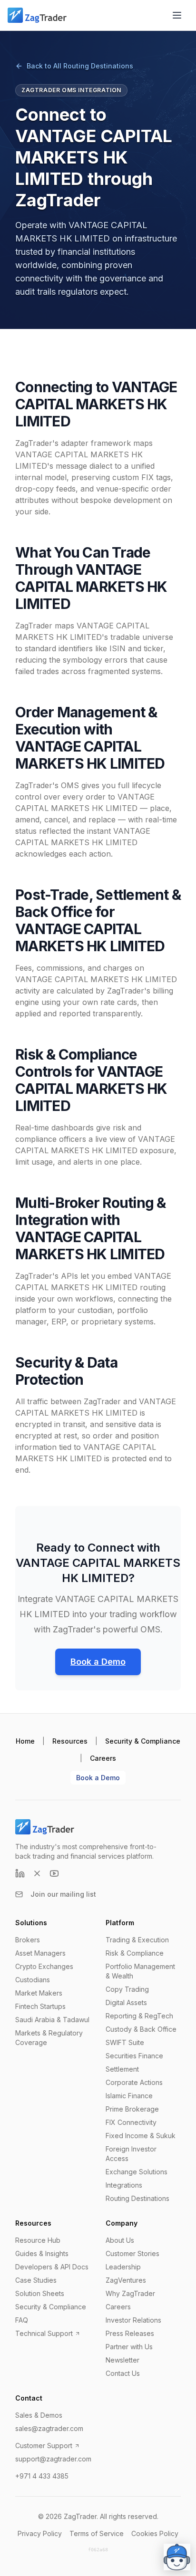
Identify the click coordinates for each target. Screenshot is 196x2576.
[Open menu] (177, 15)
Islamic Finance (129, 2096)
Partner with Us (129, 2347)
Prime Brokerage (132, 2109)
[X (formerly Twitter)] (37, 1873)
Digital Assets (126, 2002)
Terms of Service (97, 2533)
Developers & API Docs (52, 2267)
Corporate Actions (134, 2082)
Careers (103, 1758)
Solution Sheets (40, 2293)
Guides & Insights (42, 2253)
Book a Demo (98, 1662)
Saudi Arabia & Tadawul (52, 2020)
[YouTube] (54, 1873)
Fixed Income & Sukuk (141, 2136)
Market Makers (39, 1993)
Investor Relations (133, 2320)
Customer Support (44, 2446)
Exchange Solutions (137, 2172)
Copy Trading (127, 1989)
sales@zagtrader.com (49, 2428)
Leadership (123, 2267)
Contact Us (123, 2373)
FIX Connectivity (131, 2122)
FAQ (22, 2320)
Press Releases (130, 2333)
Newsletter (122, 2360)
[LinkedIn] (20, 1873)
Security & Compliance (143, 1741)
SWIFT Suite (125, 2042)
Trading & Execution (137, 1940)
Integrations (124, 2185)
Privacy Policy (40, 2533)
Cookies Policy (155, 2533)
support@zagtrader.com (53, 2459)
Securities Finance (134, 2056)
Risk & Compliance (135, 1953)
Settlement (122, 2069)
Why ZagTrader (130, 2293)
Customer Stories (132, 2253)
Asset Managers (40, 1953)
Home (25, 1741)
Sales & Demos (39, 2415)
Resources (70, 1741)
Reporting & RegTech (139, 2016)
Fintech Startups (40, 2006)
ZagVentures (126, 2280)
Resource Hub (38, 2240)
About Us (120, 2240)
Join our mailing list (63, 1894)
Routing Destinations (137, 2198)
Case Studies (36, 2280)
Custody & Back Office (141, 2029)
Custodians (33, 1980)
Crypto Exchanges (44, 1966)
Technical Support (44, 2333)
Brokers (28, 1940)
